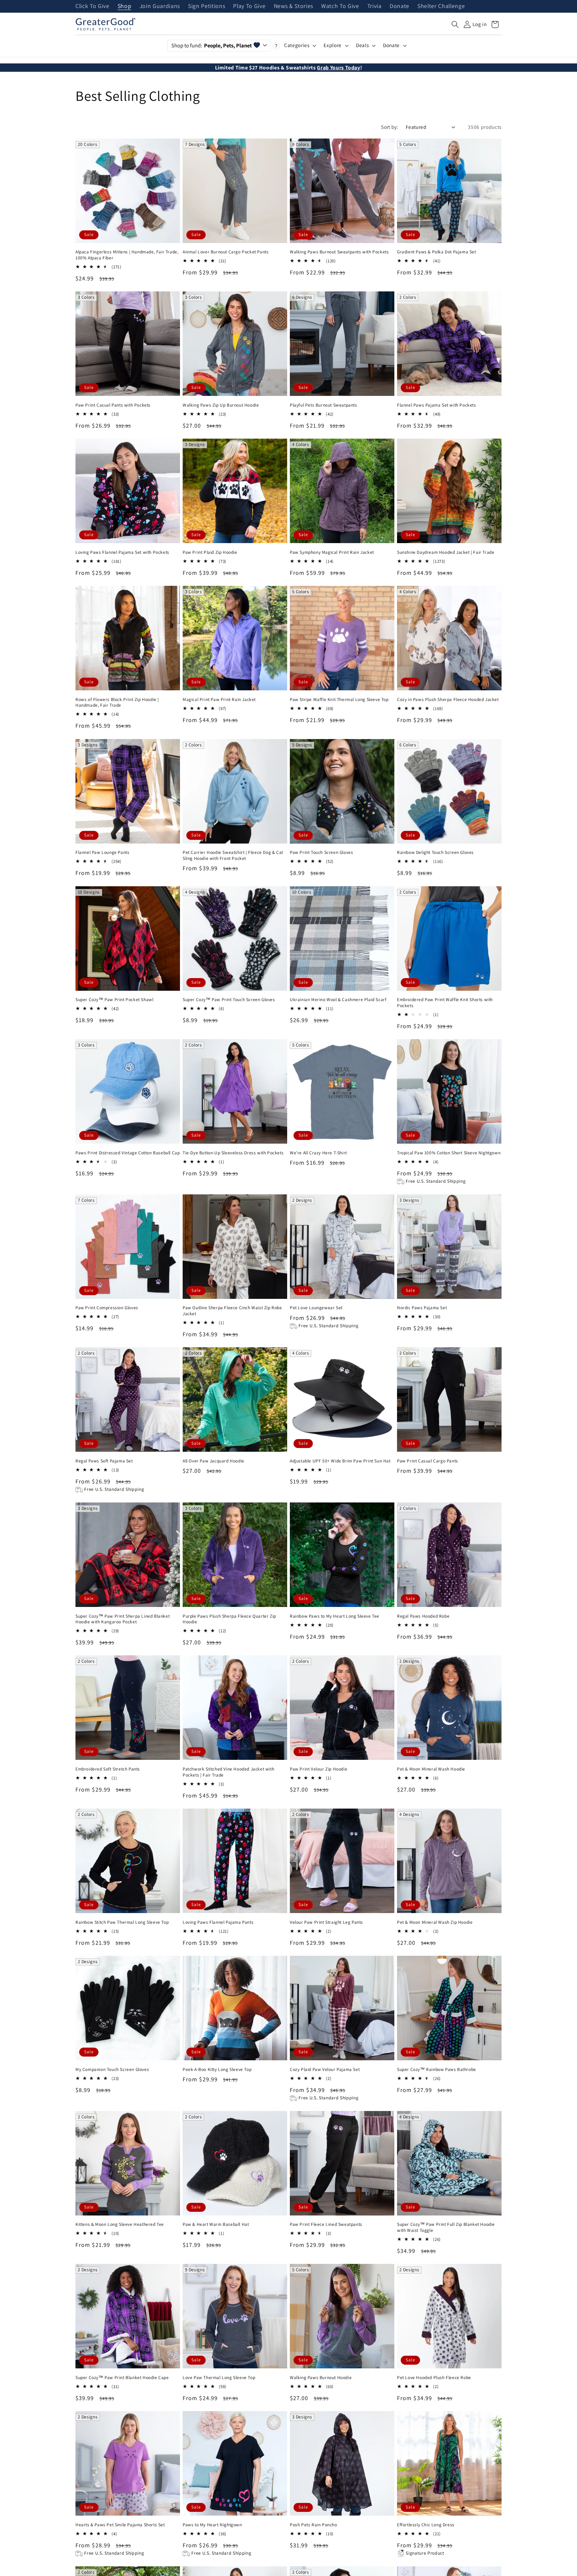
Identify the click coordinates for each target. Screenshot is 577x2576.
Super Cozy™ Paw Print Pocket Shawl (114, 1000)
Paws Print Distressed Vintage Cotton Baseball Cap (128, 1153)
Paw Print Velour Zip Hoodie (319, 1769)
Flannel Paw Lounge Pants (102, 852)
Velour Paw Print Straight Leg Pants (326, 1922)
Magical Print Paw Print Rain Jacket (219, 699)
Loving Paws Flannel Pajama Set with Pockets (122, 552)
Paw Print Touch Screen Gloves (321, 852)
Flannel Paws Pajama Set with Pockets (437, 405)
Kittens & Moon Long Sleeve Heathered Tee (120, 2224)
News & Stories (294, 6)
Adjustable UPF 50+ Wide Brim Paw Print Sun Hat (340, 1461)
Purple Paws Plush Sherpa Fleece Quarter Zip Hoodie (229, 1619)
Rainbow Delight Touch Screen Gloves (435, 852)
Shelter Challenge (441, 6)
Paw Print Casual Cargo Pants (428, 1461)
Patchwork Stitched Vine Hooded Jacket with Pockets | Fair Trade (228, 1772)
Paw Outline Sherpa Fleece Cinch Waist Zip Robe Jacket (232, 1311)
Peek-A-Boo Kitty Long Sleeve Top (217, 2069)
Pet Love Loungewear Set (316, 1308)
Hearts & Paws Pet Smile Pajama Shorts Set (120, 2525)
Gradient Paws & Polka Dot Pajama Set (437, 252)
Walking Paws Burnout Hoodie (321, 2378)
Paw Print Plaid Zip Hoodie (210, 552)
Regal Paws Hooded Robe (423, 1616)
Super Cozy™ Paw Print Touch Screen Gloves (229, 1000)
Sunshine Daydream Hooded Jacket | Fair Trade (446, 552)
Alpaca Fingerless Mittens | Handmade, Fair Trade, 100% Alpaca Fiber (127, 255)
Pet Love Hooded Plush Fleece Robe (434, 2378)
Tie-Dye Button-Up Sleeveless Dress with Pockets (233, 1153)
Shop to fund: (212, 45)
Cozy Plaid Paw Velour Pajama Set (325, 2069)
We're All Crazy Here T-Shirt (318, 1153)
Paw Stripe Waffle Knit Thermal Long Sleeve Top (339, 699)
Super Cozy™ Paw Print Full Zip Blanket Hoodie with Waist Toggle (446, 2227)
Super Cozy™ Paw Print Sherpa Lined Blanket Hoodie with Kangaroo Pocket (123, 1619)
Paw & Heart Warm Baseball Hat (216, 2224)
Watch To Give (340, 6)
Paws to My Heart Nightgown (212, 2525)
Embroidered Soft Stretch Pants (108, 1769)
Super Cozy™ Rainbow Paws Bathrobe (437, 2069)
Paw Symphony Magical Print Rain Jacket (332, 552)
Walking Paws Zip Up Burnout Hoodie (221, 405)
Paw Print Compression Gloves (107, 1308)
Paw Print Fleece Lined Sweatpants (326, 2224)
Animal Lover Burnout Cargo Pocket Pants (226, 252)
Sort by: (390, 127)
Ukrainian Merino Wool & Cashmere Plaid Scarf (338, 1000)
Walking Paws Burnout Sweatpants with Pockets (339, 252)
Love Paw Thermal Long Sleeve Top (219, 2378)
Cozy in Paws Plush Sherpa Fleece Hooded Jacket (448, 699)
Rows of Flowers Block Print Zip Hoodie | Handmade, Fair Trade (117, 702)
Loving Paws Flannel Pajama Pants (218, 1922)
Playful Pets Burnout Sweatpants (324, 405)
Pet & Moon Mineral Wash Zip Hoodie (435, 1922)
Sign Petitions (207, 6)
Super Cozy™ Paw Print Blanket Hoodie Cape (122, 2378)
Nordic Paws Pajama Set (422, 1308)
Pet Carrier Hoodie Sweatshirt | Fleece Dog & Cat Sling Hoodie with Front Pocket (233, 855)
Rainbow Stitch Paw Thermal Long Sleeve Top (122, 1922)
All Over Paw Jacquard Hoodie (214, 1461)
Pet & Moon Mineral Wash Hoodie (431, 1769)
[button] (455, 24)
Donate (400, 6)
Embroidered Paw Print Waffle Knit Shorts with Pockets (445, 1003)
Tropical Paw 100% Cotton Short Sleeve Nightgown (449, 1153)
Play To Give (249, 6)
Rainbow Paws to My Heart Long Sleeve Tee (335, 1616)
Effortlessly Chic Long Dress (426, 2525)
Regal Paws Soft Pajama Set (104, 1461)
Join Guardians (160, 6)
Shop (125, 6)
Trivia (374, 6)
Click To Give (92, 6)
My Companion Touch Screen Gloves (112, 2069)
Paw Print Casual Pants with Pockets (113, 405)
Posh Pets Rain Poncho (314, 2525)
